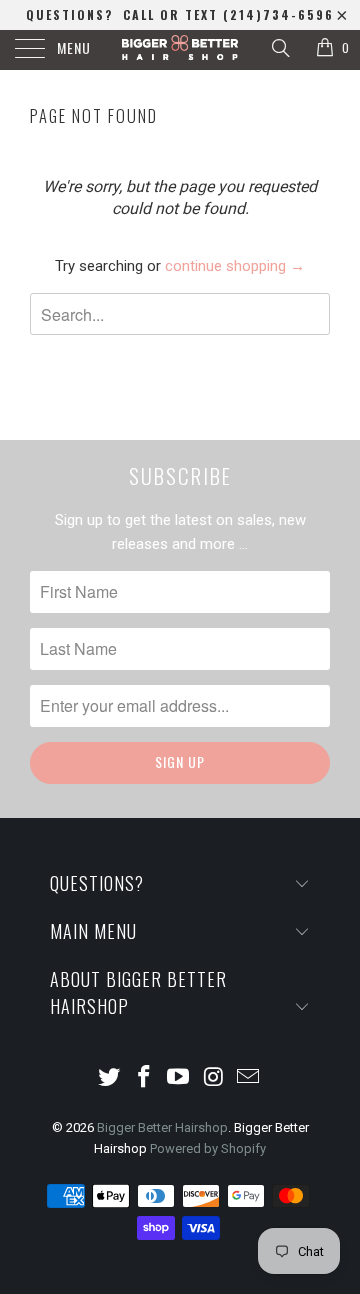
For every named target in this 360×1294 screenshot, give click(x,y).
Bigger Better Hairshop (162, 1127)
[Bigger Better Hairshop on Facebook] (144, 1078)
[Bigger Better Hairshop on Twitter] (110, 1078)
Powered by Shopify (208, 1148)
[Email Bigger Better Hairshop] (249, 1078)
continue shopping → (235, 266)
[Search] (279, 48)
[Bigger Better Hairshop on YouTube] (179, 1078)
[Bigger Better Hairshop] (180, 50)
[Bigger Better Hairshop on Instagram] (214, 1078)
